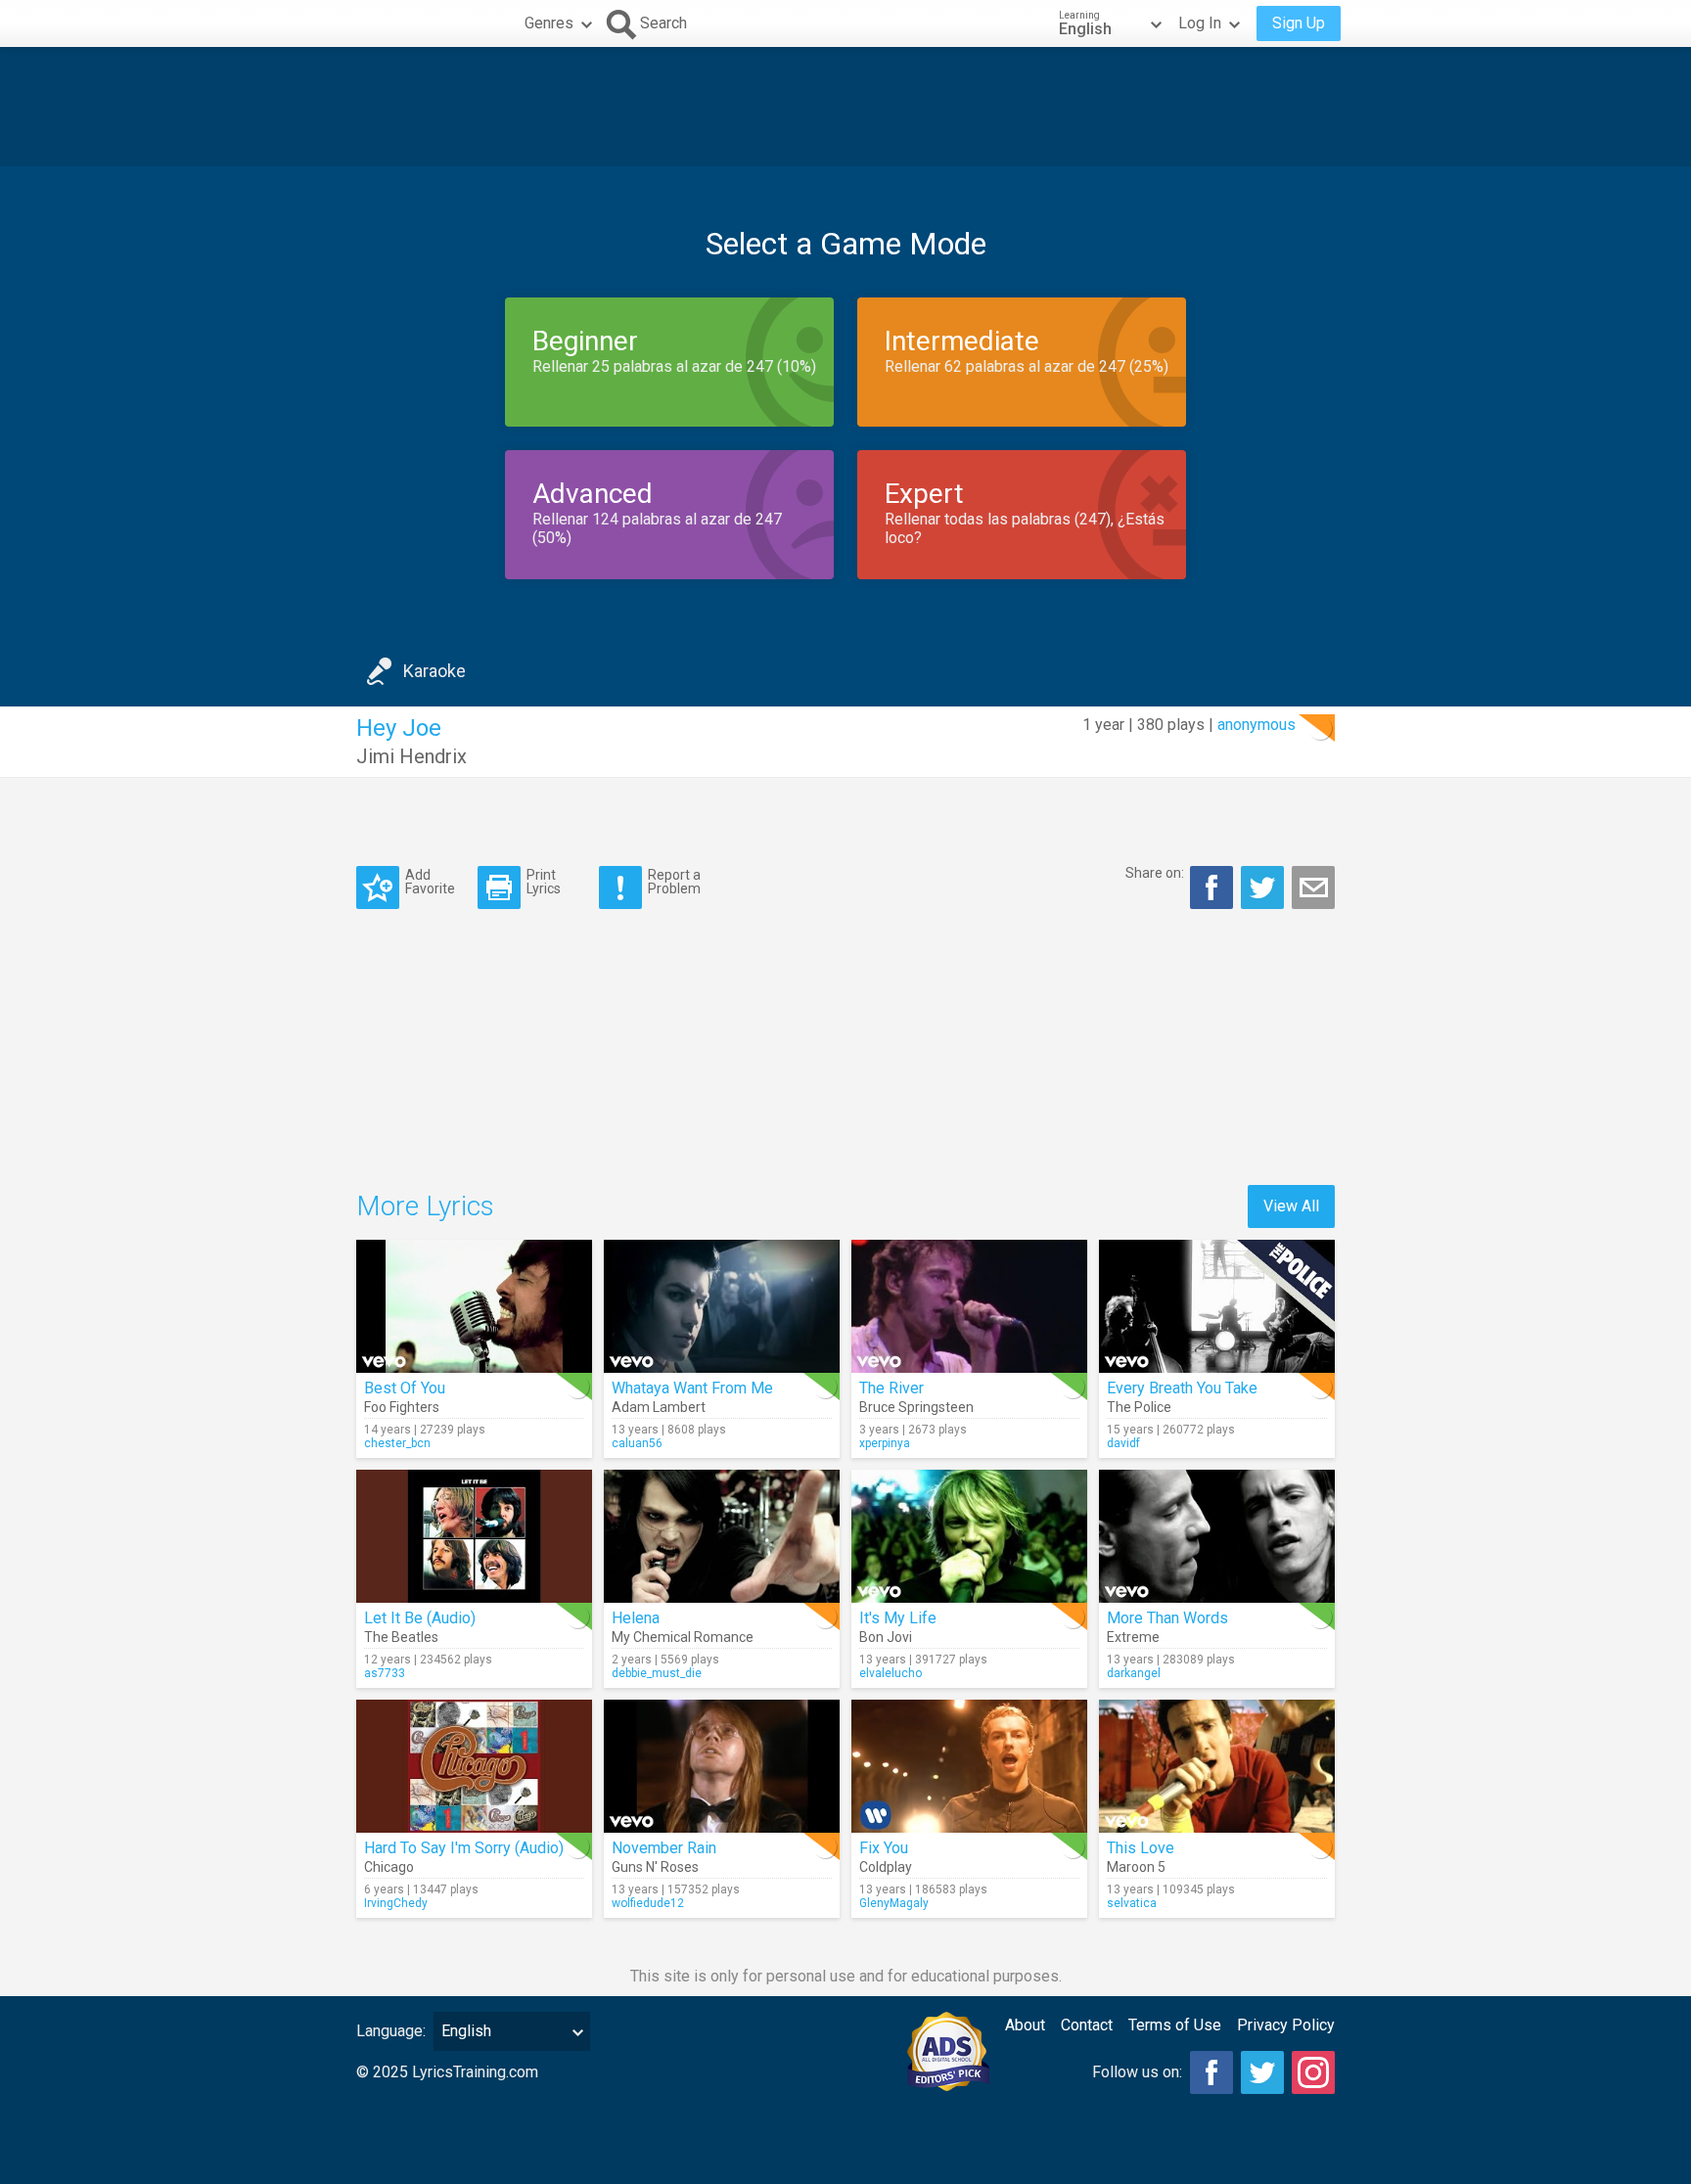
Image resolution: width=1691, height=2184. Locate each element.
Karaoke (434, 671)
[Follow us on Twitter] (1262, 2072)
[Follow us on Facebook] (1211, 2072)
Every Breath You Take (1182, 1388)
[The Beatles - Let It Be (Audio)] (474, 1536)
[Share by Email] (1313, 887)
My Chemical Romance (683, 1637)
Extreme (1133, 1637)
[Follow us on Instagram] (1313, 2072)
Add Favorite (430, 881)
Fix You (884, 1848)
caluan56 (637, 1443)
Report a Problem (674, 881)
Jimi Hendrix (411, 756)
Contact (1087, 2025)
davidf (1123, 1443)
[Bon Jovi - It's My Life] (969, 1536)
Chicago (389, 1867)
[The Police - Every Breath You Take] (1217, 1306)
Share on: (1155, 873)
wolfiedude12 (648, 1903)
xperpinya (885, 1443)
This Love (1141, 1848)
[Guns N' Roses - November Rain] (722, 1766)
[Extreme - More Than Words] (1217, 1536)
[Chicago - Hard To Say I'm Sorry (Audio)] (474, 1766)
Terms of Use (1175, 2025)
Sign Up (1299, 23)
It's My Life (898, 1618)
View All (1291, 1206)
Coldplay (886, 1867)
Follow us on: (1137, 2072)
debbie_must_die (657, 1673)
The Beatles (401, 1637)
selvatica (1132, 1903)
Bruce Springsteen (916, 1407)
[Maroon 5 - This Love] (1217, 1766)
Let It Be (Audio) (420, 1618)
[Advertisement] (845, 107)
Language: (391, 2031)
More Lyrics (425, 1206)
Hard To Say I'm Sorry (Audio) (464, 1848)
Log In (1200, 23)
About (1025, 2025)
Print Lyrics (544, 881)
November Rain (664, 1848)
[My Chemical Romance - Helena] (722, 1536)
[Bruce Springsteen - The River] (969, 1306)
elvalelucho (891, 1673)
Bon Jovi (886, 1637)
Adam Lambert (659, 1407)
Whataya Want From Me (692, 1388)
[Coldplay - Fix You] (969, 1766)
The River (891, 1388)
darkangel (1134, 1673)
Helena (636, 1618)
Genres (549, 23)
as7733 (385, 1673)
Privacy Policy (1286, 2025)
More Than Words (1167, 1618)
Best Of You (405, 1388)
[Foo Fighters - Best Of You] (474, 1306)
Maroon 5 (1136, 1867)
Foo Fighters (402, 1407)
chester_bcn (397, 1443)
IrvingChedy (396, 1903)
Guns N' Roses (655, 1867)
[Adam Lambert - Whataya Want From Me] (722, 1306)
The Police (1139, 1407)
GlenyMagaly (894, 1903)
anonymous (1257, 725)
